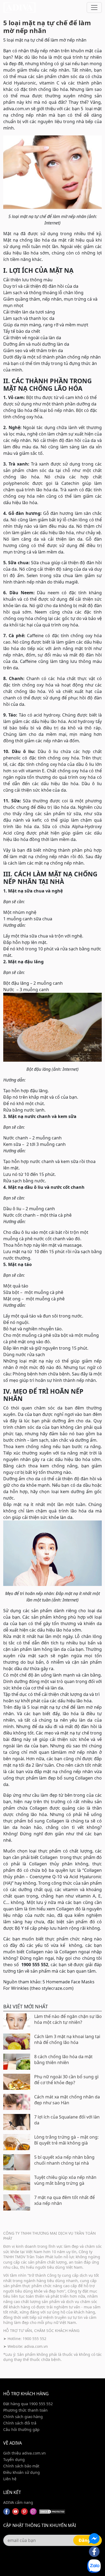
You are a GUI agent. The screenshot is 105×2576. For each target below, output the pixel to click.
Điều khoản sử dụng (22, 2472)
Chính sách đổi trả (20, 2423)
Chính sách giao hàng (23, 2417)
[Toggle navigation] (94, 8)
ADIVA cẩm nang (18, 2502)
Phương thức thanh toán (25, 2410)
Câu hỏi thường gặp (21, 2429)
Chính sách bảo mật (21, 2466)
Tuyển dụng (14, 2459)
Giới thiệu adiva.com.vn (24, 2453)
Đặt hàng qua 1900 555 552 (28, 2404)
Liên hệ (10, 2479)
